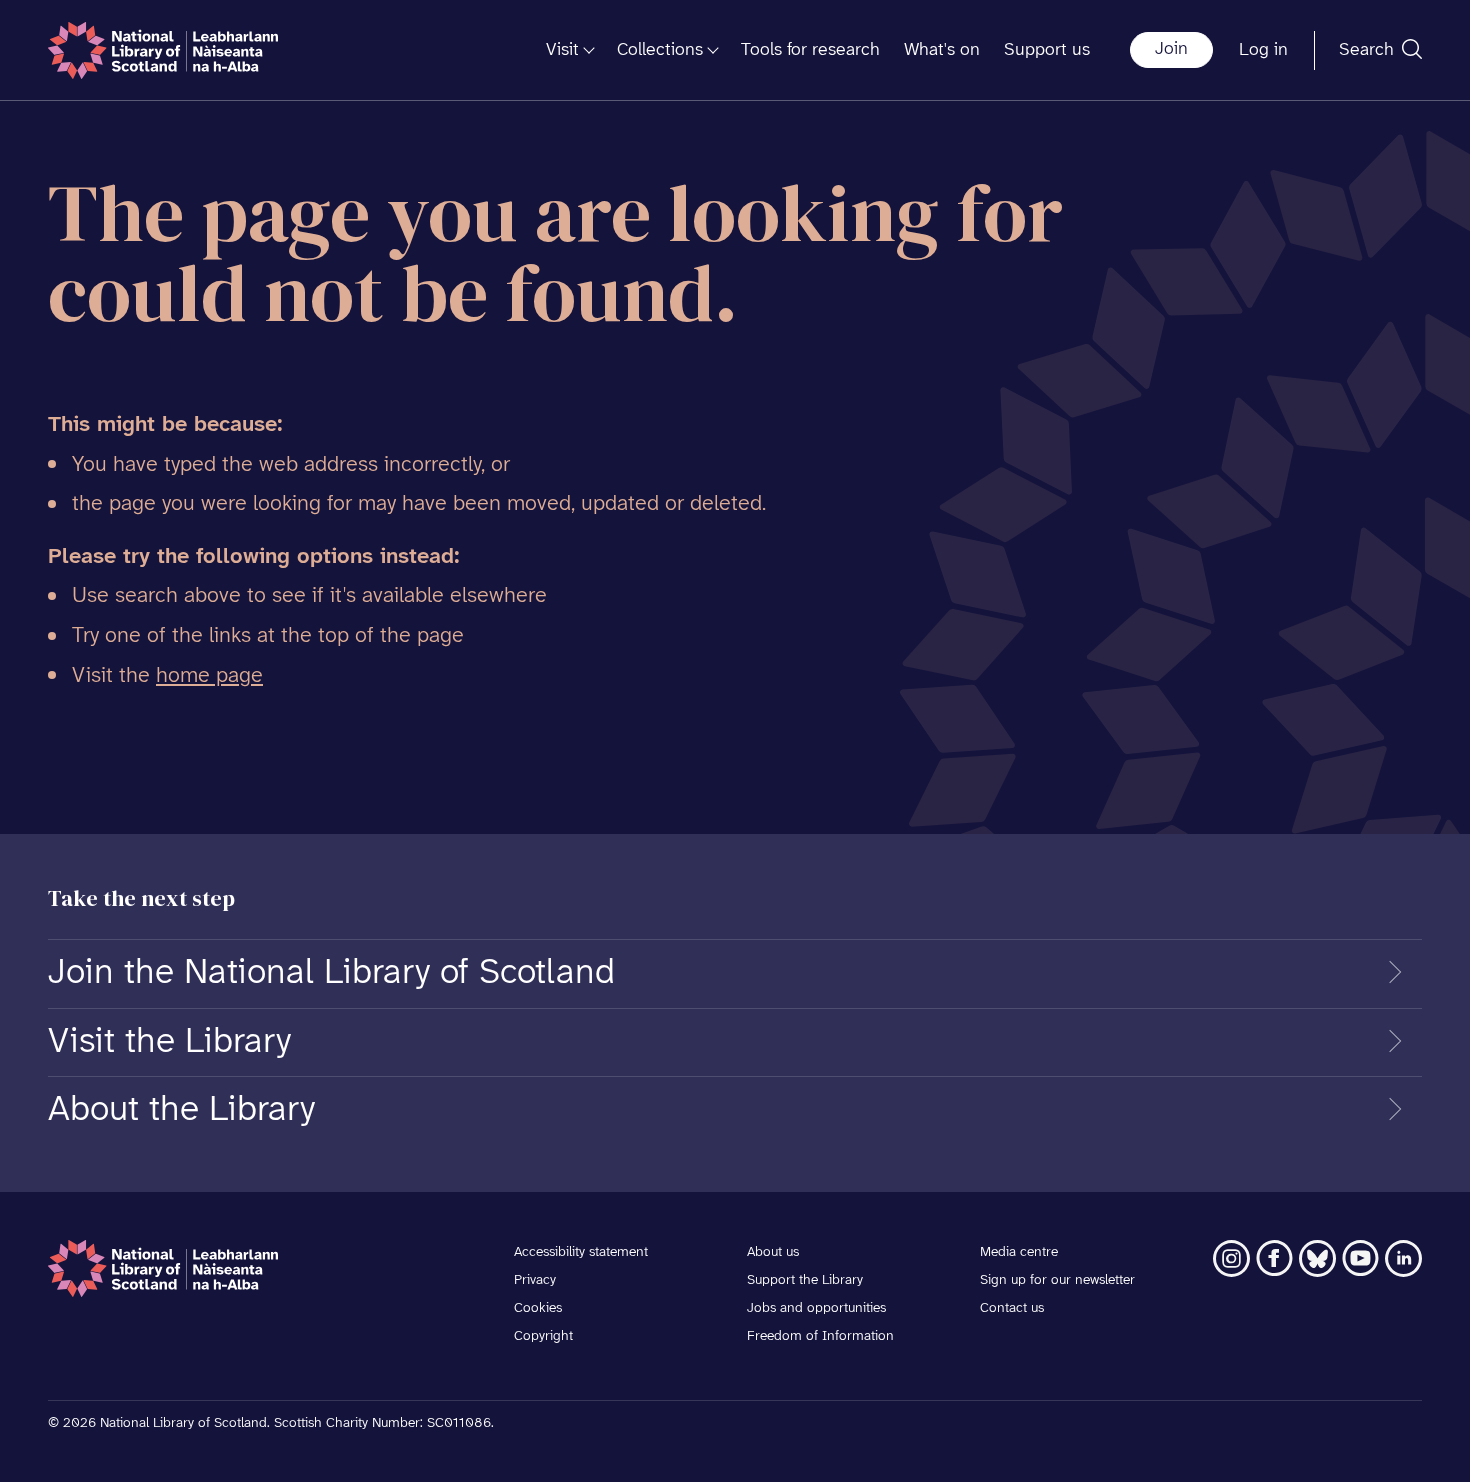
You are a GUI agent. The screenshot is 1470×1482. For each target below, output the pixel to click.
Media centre (1019, 1252)
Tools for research (810, 50)
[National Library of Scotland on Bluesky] (1317, 1258)
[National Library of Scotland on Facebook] (1274, 1258)
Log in (1263, 50)
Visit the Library (169, 1042)
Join (1171, 49)
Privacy (535, 1280)
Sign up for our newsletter (1057, 1280)
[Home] (163, 50)
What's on (942, 50)
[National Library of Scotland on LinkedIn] (1403, 1258)
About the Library (181, 1110)
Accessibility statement (581, 1252)
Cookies (538, 1308)
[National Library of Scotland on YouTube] (1360, 1258)
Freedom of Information (820, 1336)
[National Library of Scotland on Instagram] (1231, 1258)
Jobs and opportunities (816, 1308)
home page (209, 676)
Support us (1047, 50)
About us (773, 1252)
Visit (562, 50)
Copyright (543, 1336)
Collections (660, 50)
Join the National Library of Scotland (331, 973)
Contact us (1012, 1308)
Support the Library (805, 1280)
